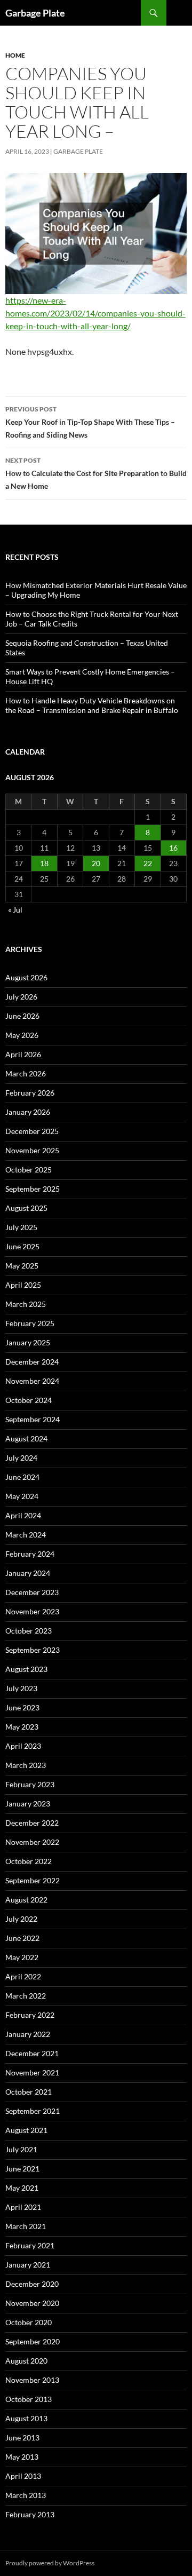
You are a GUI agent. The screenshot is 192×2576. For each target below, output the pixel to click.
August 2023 (26, 1669)
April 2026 (23, 1054)
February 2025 (30, 1323)
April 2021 (23, 2207)
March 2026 (26, 1073)
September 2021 (33, 2111)
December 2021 (32, 2053)
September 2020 (33, 2341)
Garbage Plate (35, 13)
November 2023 (32, 1611)
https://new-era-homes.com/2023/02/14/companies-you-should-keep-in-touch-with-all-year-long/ (95, 313)
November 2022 (32, 1842)
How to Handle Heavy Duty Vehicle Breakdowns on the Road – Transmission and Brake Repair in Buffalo (92, 705)
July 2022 (21, 1919)
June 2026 (22, 1016)
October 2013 (29, 2399)
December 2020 (32, 2284)
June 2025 (22, 1246)
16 (173, 848)
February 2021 (30, 2245)
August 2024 (26, 1438)
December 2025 (32, 1131)
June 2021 (22, 2169)
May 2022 (22, 1957)
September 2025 (33, 1189)
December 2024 (32, 1362)
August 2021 (26, 2130)
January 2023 (28, 1804)
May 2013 (22, 2457)
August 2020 (26, 2361)
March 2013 (26, 2495)
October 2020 (29, 2322)
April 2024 (23, 1515)
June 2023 (22, 1707)
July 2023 (21, 1688)
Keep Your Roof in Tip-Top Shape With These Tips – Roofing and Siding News (90, 422)
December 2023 (32, 1592)
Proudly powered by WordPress (50, 2563)
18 (44, 863)
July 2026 (21, 997)
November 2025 (32, 1150)
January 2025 (28, 1342)
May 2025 (22, 1266)
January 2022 (28, 2034)
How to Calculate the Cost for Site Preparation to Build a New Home (96, 473)
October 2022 (29, 1861)
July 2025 (21, 1227)
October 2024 (29, 1400)
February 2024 (30, 1554)
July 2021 (21, 2149)
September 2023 (33, 1650)
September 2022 (33, 1880)
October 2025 (29, 1170)
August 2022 (26, 1900)
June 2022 (22, 1938)
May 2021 (22, 2188)
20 (96, 863)
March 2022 (26, 1996)
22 (148, 863)
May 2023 (22, 1727)
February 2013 (30, 2514)
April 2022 (23, 1976)
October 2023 (29, 1631)
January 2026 (28, 1112)
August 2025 (26, 1208)
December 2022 (32, 1823)
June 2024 (22, 1477)
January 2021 (28, 2265)
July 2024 (21, 1458)
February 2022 (30, 2015)
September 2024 (33, 1419)
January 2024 (28, 1573)
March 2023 (26, 1765)
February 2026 (30, 1093)
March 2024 (26, 1535)
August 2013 (26, 2418)
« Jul (15, 910)
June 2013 (22, 2438)
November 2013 (32, 2380)
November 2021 (32, 2072)
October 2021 (29, 2092)
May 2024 (22, 1496)
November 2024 (32, 1381)
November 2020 (32, 2303)
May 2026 (22, 1035)
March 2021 (26, 2226)
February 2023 (30, 1784)
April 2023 (23, 1746)
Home (15, 55)
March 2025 (26, 1304)
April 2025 (23, 1285)
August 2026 (26, 977)
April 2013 (23, 2476)
